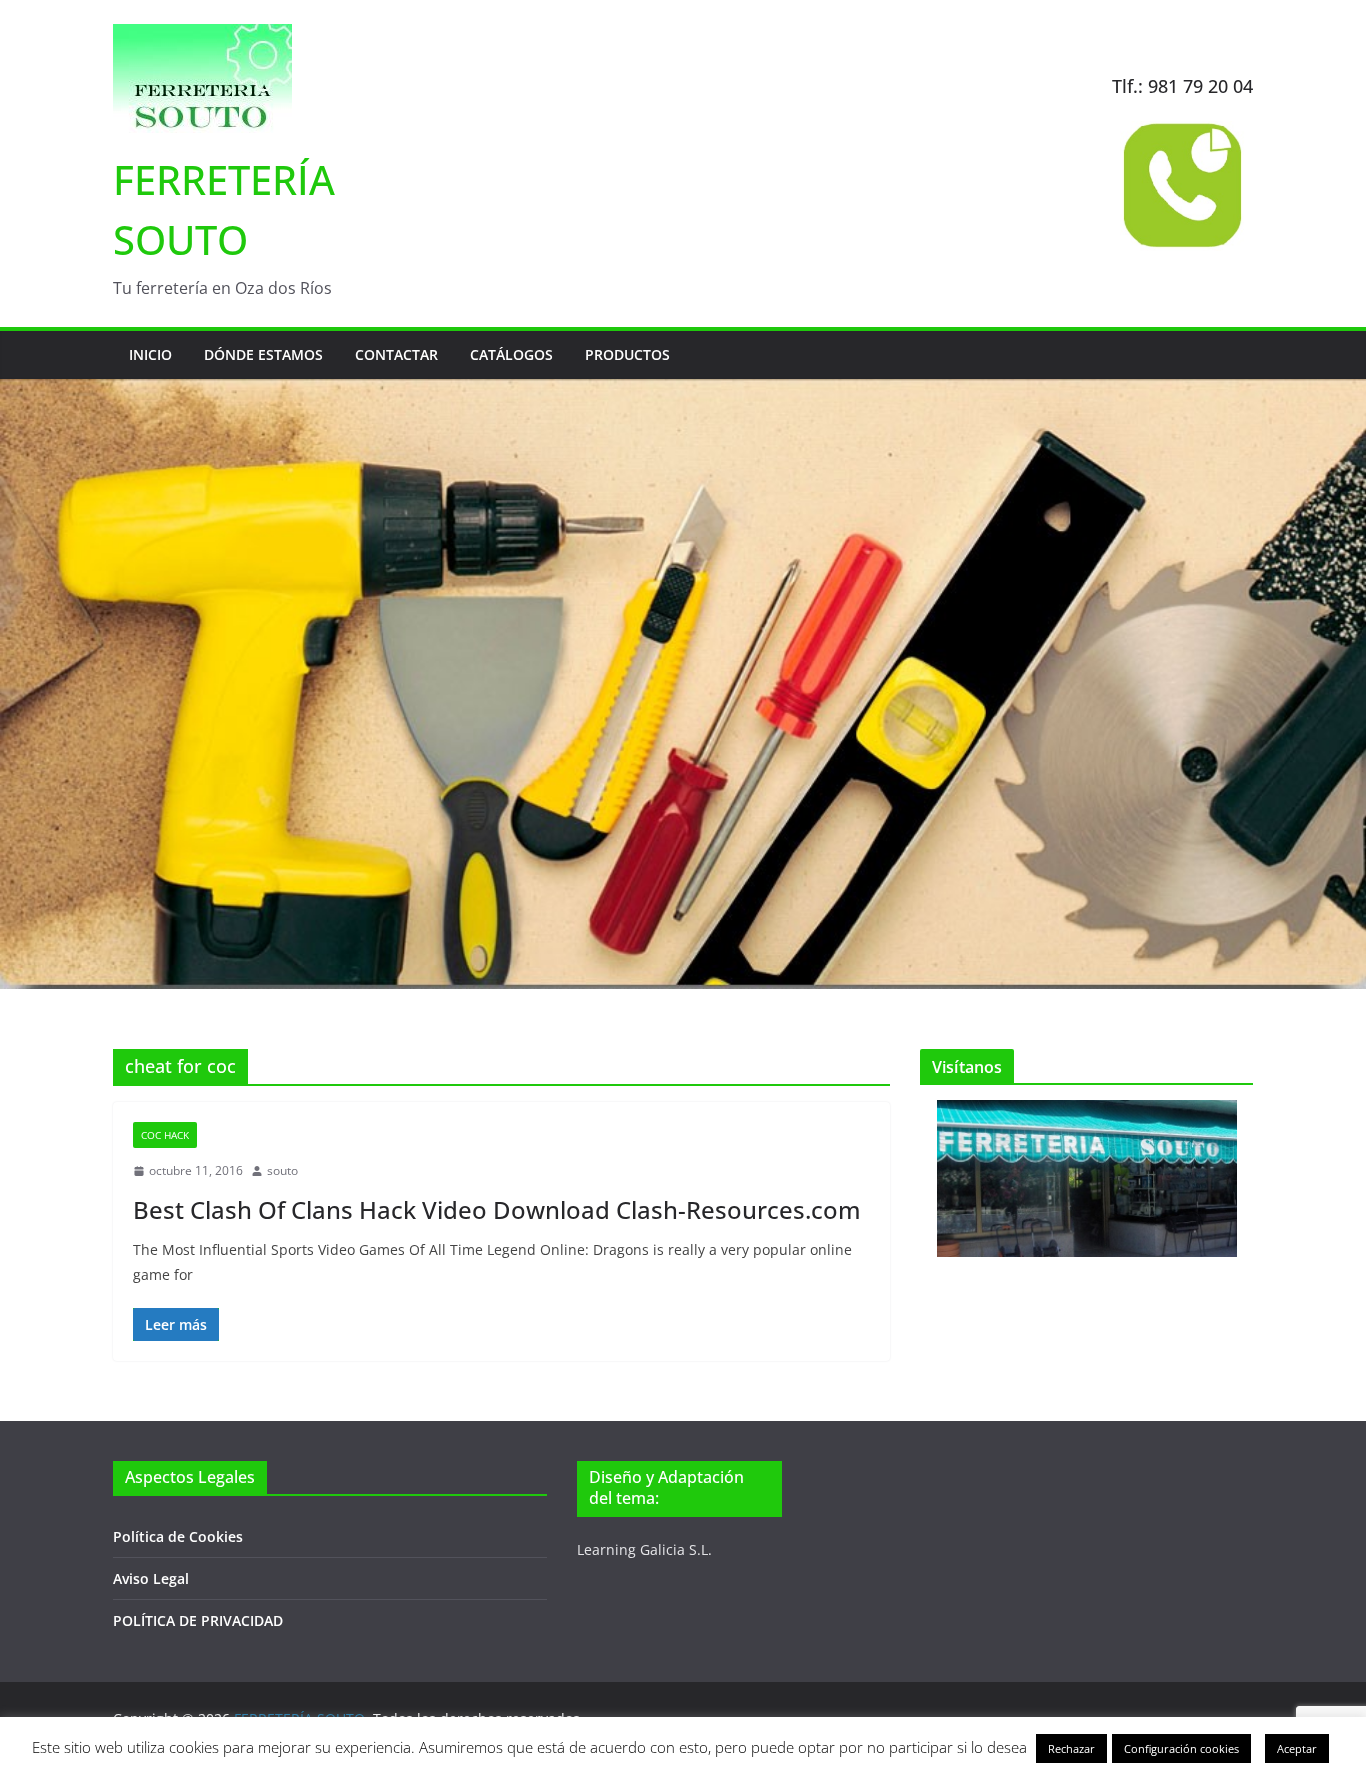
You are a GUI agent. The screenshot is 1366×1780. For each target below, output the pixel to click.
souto (282, 1170)
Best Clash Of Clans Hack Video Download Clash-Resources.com (497, 1209)
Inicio (150, 354)
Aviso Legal (151, 1578)
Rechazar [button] (1071, 1748)
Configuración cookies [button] (1181, 1748)
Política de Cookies (178, 1536)
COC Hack (165, 1135)
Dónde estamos (263, 354)
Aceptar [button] (1297, 1748)
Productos (627, 354)
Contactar (396, 354)
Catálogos (511, 354)
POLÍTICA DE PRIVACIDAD (198, 1620)
